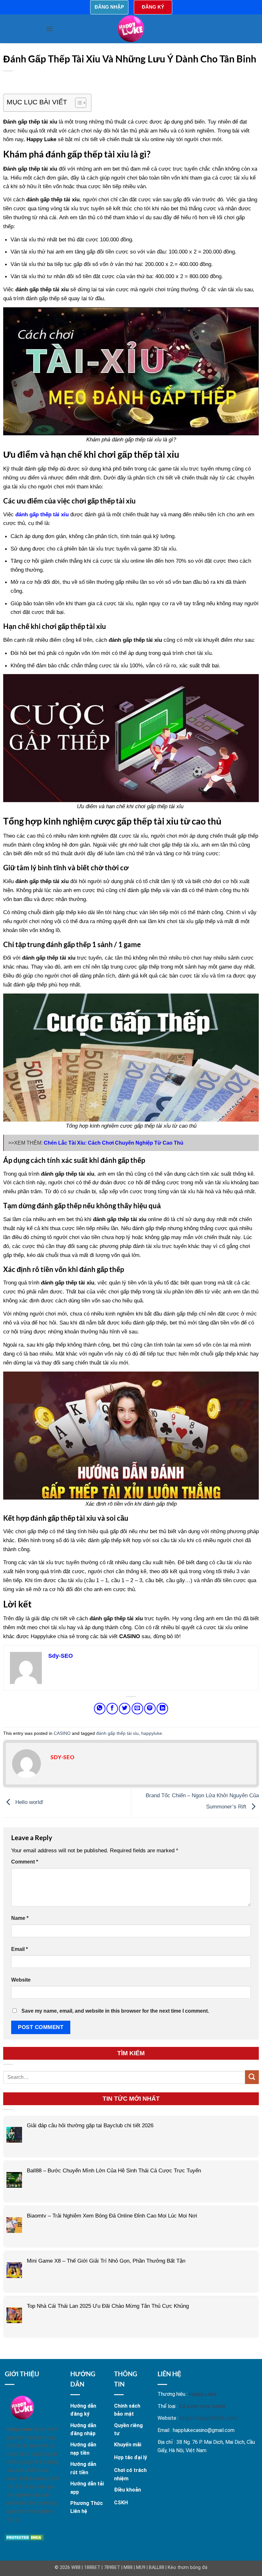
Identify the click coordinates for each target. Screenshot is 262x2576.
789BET (112, 2568)
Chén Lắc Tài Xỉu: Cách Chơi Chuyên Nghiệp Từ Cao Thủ (114, 1143)
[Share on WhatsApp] (100, 1709)
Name (20, 1918)
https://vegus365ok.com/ (209, 2418)
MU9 (141, 2568)
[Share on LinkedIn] (162, 1709)
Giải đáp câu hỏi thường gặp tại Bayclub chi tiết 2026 (90, 2125)
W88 (76, 2568)
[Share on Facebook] (112, 1709)
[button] (50, 29)
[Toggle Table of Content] (77, 103)
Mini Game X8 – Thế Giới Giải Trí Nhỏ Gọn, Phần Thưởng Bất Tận (106, 2261)
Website (21, 1980)
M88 (128, 2568)
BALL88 (157, 2568)
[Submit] (252, 2077)
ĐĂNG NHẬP (109, 7)
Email (19, 1949)
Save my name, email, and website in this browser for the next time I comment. (115, 2011)
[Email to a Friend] (137, 1709)
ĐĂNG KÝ (153, 7)
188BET (92, 2568)
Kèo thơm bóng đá (188, 2568)
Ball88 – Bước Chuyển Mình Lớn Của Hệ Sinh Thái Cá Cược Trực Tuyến (114, 2170)
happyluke (152, 1733)
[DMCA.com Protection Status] (24, 2537)
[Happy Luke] (131, 29)
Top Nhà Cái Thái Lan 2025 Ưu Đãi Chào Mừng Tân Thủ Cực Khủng (108, 2306)
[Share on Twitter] (125, 1709)
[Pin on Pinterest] (150, 1709)
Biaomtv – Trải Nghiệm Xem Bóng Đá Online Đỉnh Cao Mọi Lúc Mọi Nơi (112, 2216)
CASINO (62, 1733)
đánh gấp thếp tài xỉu (117, 1733)
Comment (25, 1862)
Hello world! (29, 1802)
